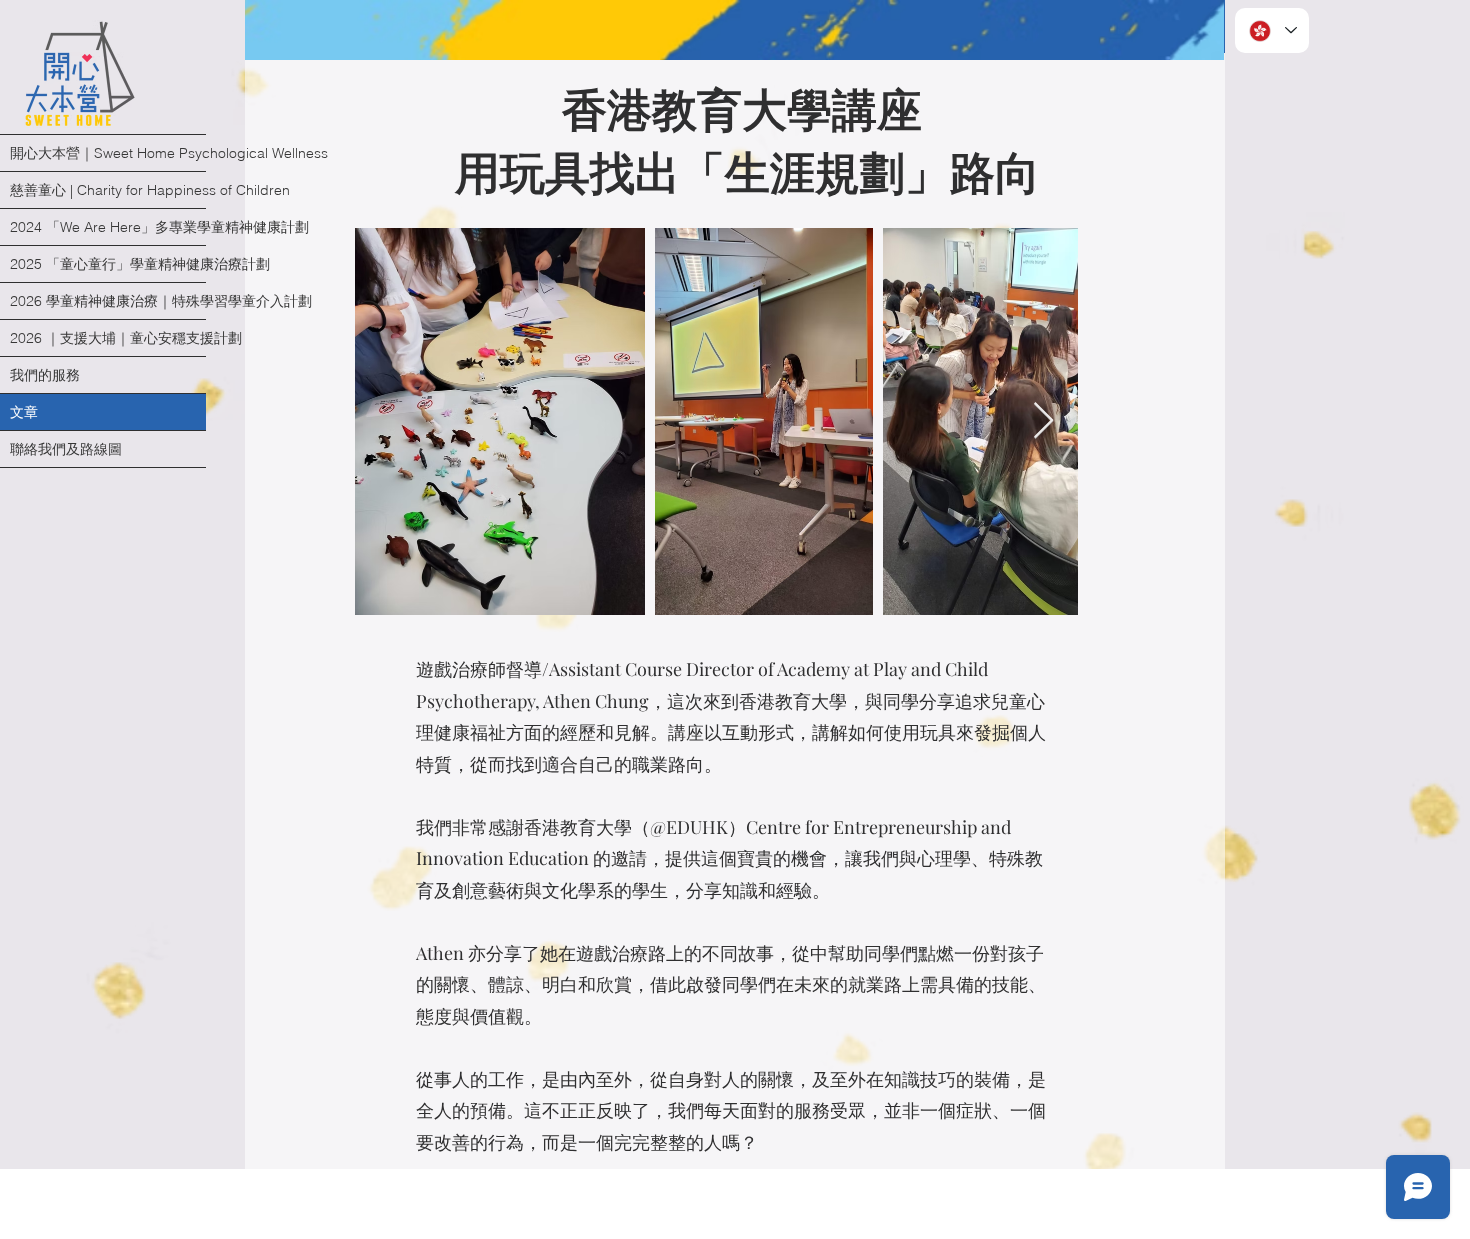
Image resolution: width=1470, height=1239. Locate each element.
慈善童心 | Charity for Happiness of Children (108, 190)
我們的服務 (45, 375)
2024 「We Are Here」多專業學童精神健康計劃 (108, 227)
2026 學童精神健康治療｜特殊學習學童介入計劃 (108, 301)
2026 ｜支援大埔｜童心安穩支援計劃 (108, 338)
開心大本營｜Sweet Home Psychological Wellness (108, 153)
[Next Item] (1043, 421)
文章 (24, 412)
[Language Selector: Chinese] (1272, 30)
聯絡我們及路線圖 (66, 449)
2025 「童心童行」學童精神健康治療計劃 (108, 264)
